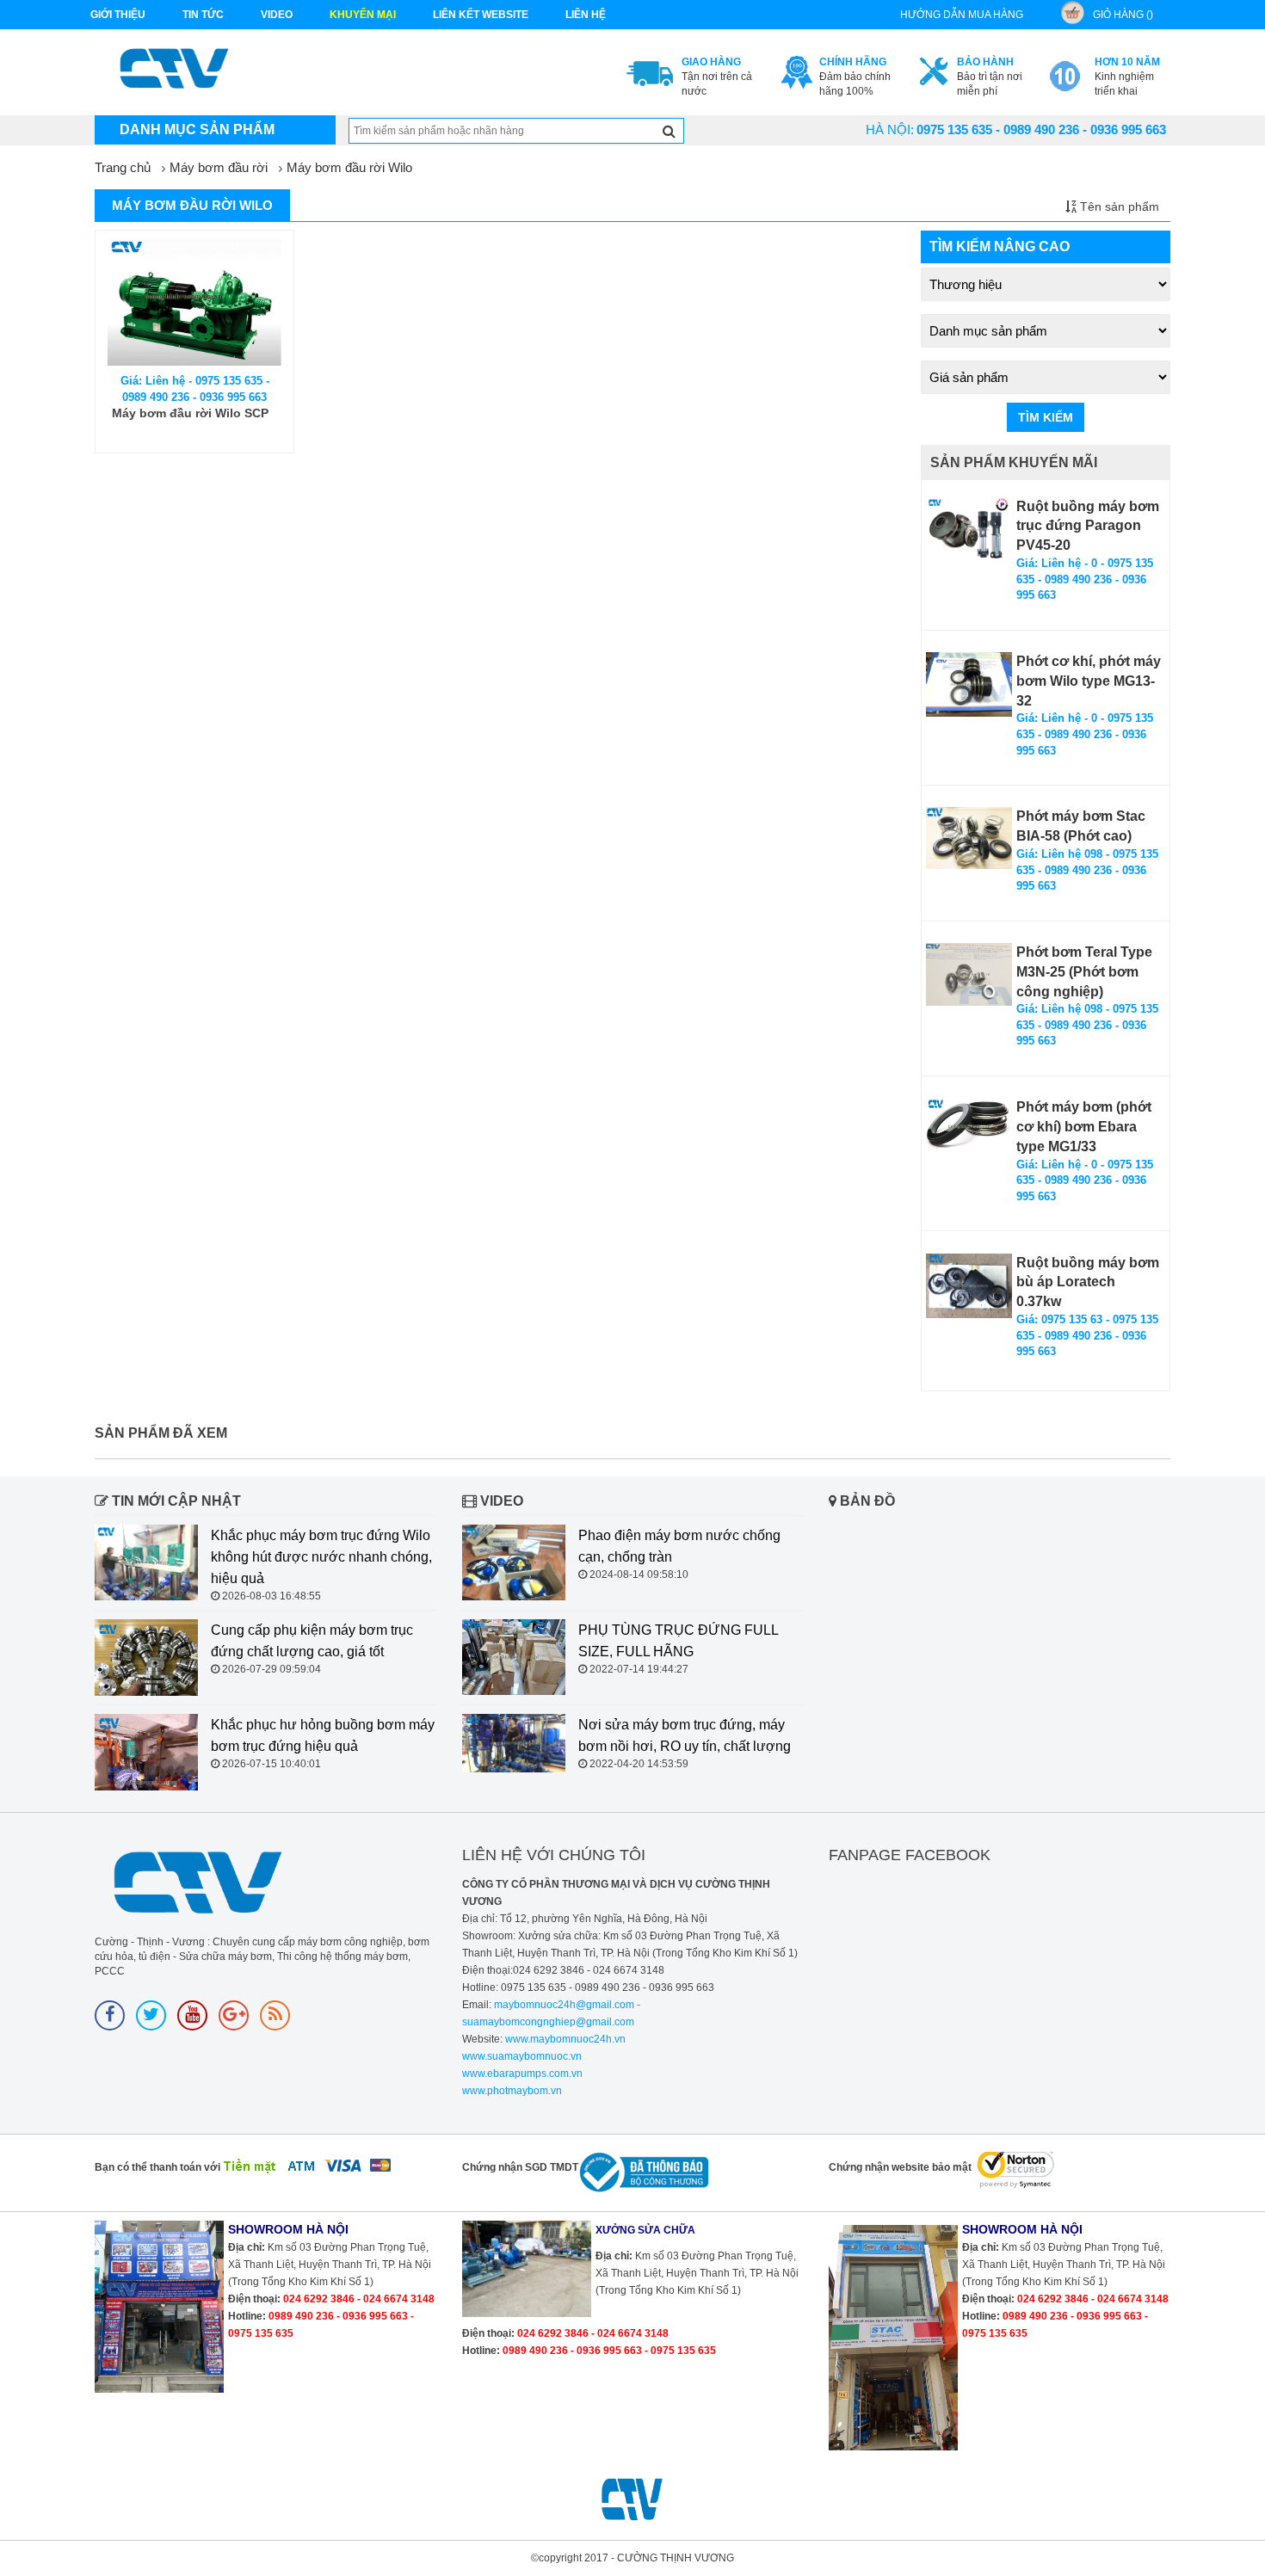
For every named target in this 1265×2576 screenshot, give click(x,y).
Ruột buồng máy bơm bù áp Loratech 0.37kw (1088, 1282)
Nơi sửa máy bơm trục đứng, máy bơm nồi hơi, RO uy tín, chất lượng (685, 1735)
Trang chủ (123, 167)
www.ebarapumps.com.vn (522, 2074)
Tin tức (203, 15)
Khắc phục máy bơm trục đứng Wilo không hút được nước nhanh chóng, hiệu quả (321, 1557)
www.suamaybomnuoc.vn (522, 2056)
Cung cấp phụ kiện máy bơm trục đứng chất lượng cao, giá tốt (312, 1641)
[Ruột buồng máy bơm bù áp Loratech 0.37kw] (969, 1286)
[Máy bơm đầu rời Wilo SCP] (194, 302)
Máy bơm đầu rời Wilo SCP (190, 413)
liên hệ (586, 15)
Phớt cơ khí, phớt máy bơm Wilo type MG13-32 (1089, 681)
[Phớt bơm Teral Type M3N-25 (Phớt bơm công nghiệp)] (969, 974)
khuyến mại (363, 15)
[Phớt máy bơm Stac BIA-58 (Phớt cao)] (969, 838)
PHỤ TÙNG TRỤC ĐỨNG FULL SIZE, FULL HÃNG (678, 1641)
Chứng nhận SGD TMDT (520, 2167)
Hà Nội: (890, 129)
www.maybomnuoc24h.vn (564, 2039)
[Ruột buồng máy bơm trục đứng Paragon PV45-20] (969, 530)
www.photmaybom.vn (512, 2091)
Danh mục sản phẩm (197, 129)
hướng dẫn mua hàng (962, 15)
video (277, 15)
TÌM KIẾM (1046, 417)
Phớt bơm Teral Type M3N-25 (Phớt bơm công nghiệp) (1084, 972)
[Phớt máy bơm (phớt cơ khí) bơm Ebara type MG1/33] (969, 1125)
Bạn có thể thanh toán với (157, 2167)
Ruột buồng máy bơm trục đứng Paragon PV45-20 (1088, 526)
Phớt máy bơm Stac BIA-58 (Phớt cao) (1081, 826)
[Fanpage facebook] (110, 2015)
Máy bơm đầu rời (219, 167)
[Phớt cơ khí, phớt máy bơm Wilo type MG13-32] (969, 684)
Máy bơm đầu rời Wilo (349, 167)
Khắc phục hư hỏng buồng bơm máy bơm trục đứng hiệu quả (323, 1735)
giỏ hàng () (1123, 15)
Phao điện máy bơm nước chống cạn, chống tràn (679, 1546)
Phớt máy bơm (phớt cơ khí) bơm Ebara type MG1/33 (1084, 1127)
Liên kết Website (481, 15)
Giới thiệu (118, 15)
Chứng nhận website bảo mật (900, 2167)
